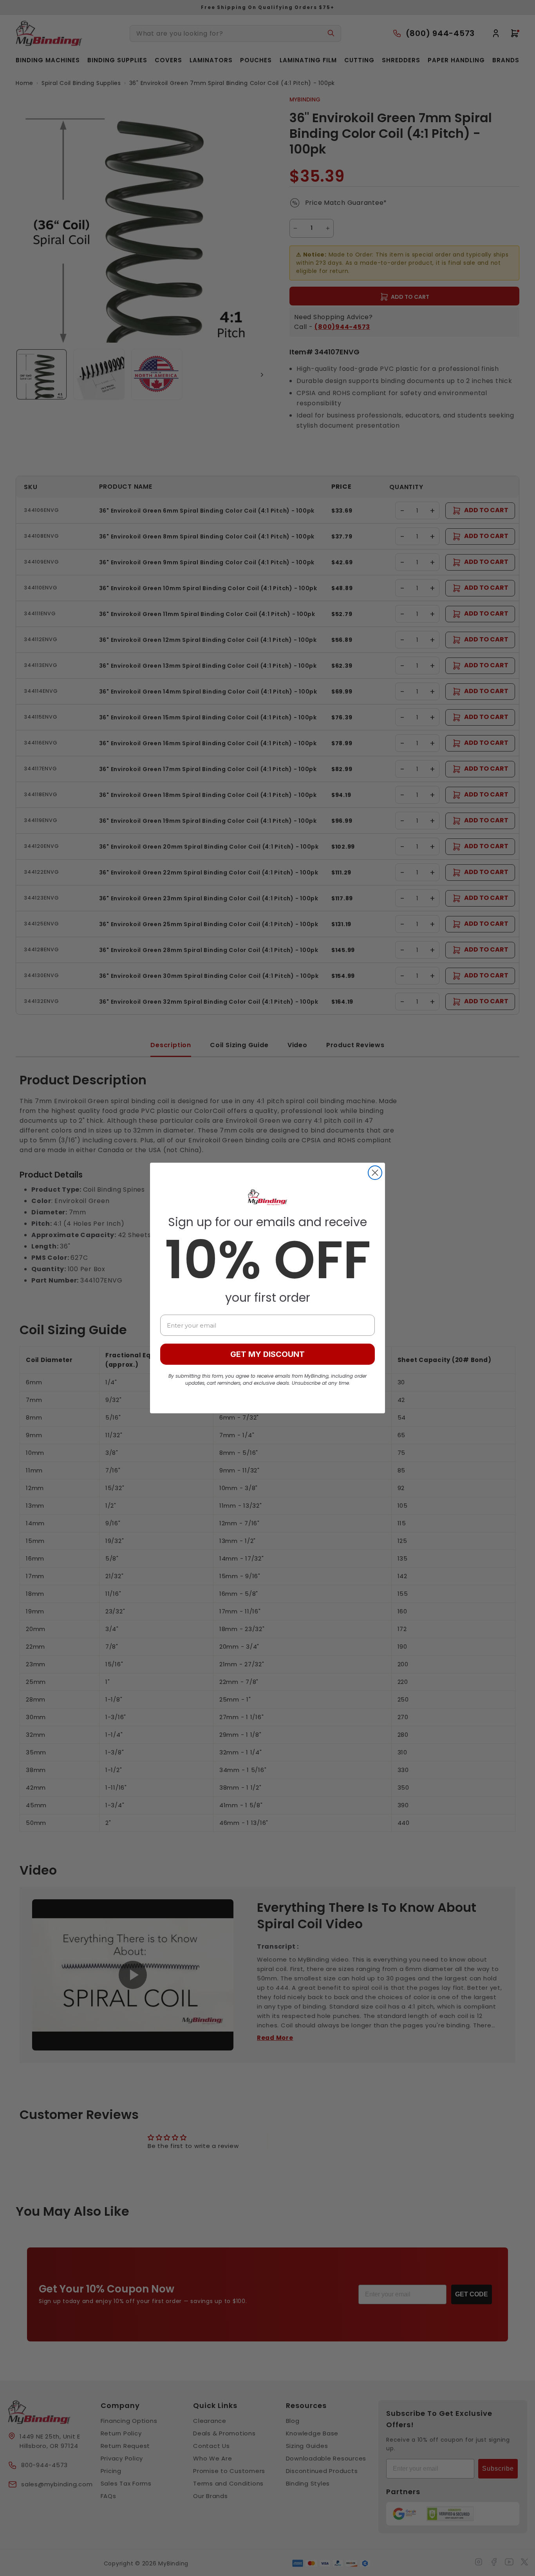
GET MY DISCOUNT (267, 1354)
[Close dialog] (375, 1173)
